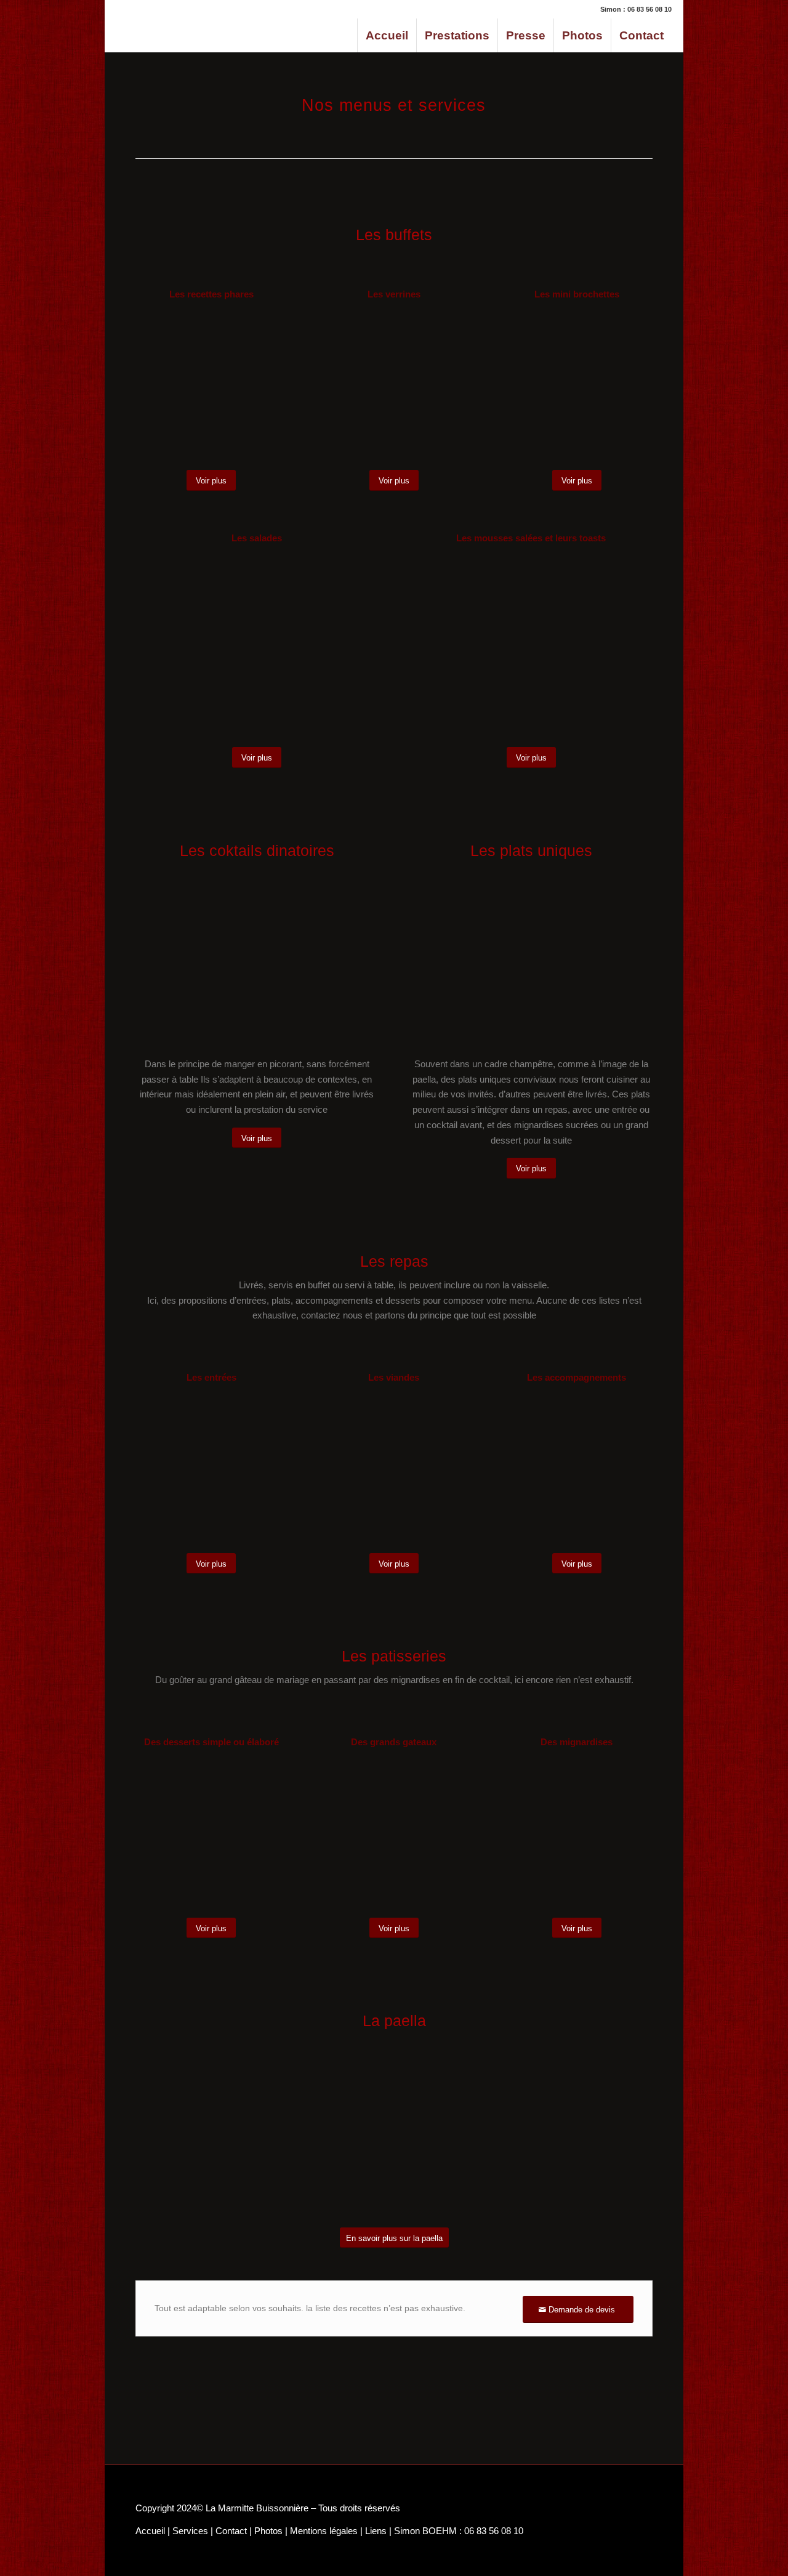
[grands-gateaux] (394, 1833)
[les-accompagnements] (577, 1469)
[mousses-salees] (531, 647)
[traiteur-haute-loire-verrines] (394, 386)
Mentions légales (324, 2531)
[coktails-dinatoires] (257, 956)
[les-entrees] (211, 1469)
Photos (268, 2531)
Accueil (150, 2531)
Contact (231, 2531)
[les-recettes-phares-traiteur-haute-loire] (211, 386)
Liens (376, 2531)
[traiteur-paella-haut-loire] (531, 956)
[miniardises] (577, 1833)
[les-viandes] (394, 1469)
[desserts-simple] (211, 1833)
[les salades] (257, 647)
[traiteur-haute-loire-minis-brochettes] (577, 386)
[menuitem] (387, 35)
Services (190, 2531)
